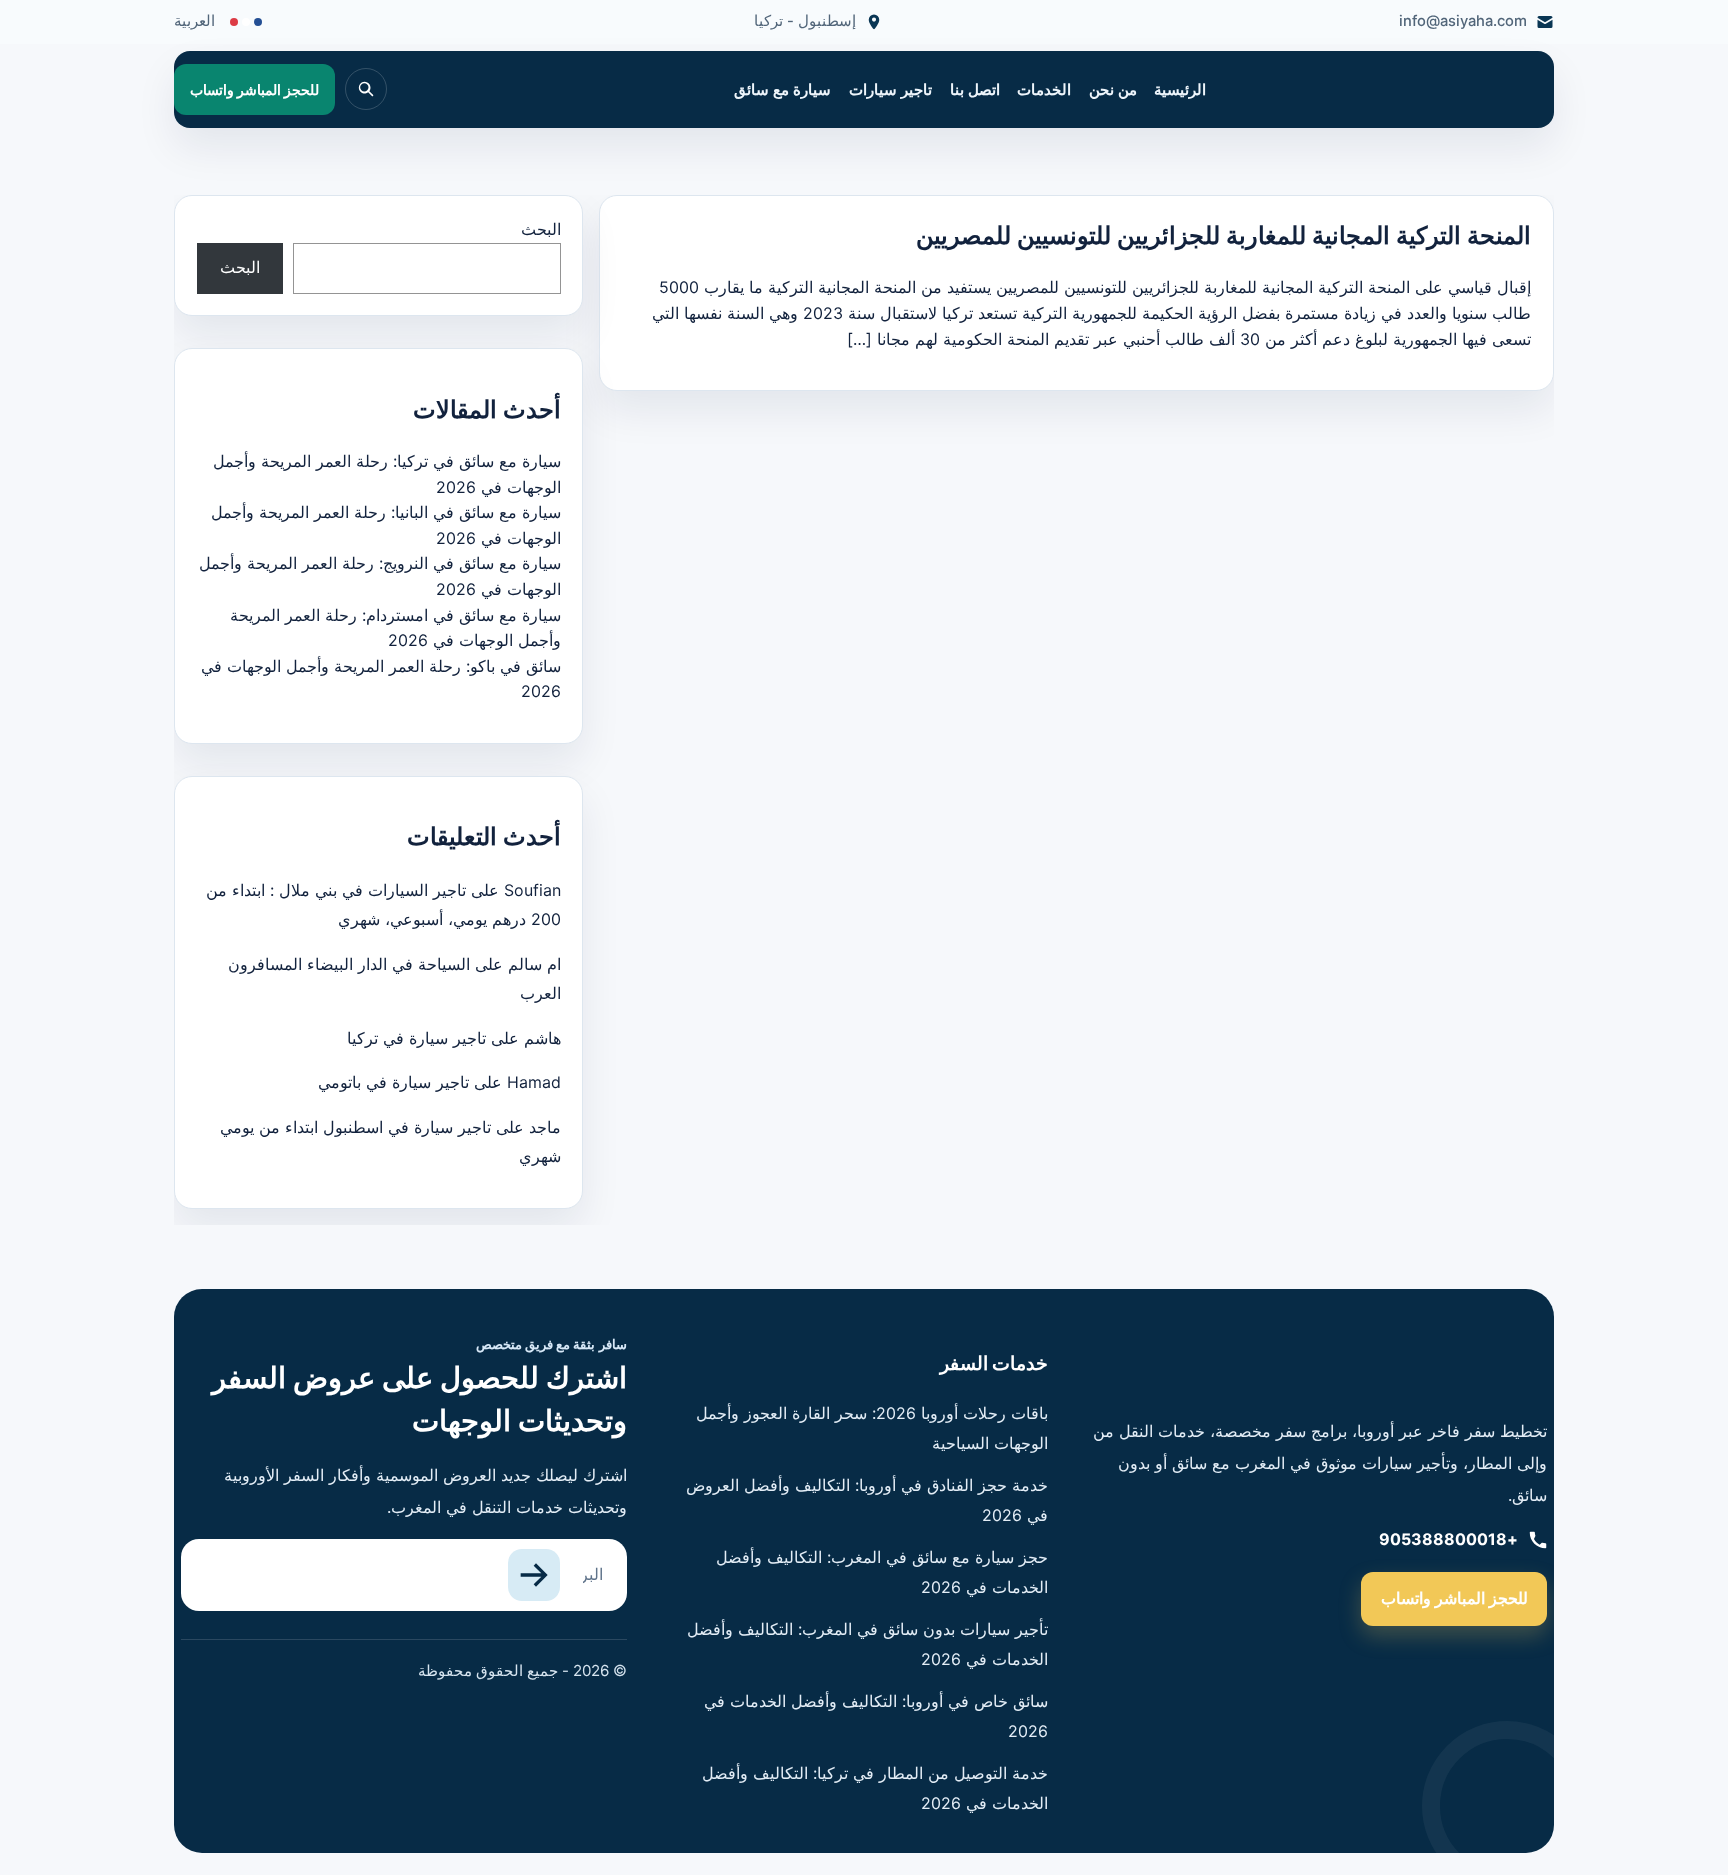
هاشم (542, 1038)
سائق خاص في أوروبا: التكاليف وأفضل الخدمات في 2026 (876, 1716)
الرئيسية (1180, 90)
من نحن (1113, 90)
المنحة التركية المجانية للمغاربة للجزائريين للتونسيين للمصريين (1223, 235)
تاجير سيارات (890, 90)
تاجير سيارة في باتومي (393, 1082)
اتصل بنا (975, 90)
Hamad (534, 1082)
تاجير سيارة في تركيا (416, 1038)
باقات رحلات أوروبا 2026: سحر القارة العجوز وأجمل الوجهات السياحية (872, 1428)
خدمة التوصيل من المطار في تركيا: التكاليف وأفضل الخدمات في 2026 (875, 1788)
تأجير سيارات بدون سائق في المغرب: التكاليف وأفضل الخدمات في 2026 (867, 1644)
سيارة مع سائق (782, 90)
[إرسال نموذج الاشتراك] (534, 1575)
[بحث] (366, 89)
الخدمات (1044, 90)
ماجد (545, 1127)
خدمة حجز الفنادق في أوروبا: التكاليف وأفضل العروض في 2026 (867, 1500)
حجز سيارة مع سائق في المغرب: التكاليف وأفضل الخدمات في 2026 (882, 1572)
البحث (541, 229)
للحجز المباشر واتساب (1454, 1598)
